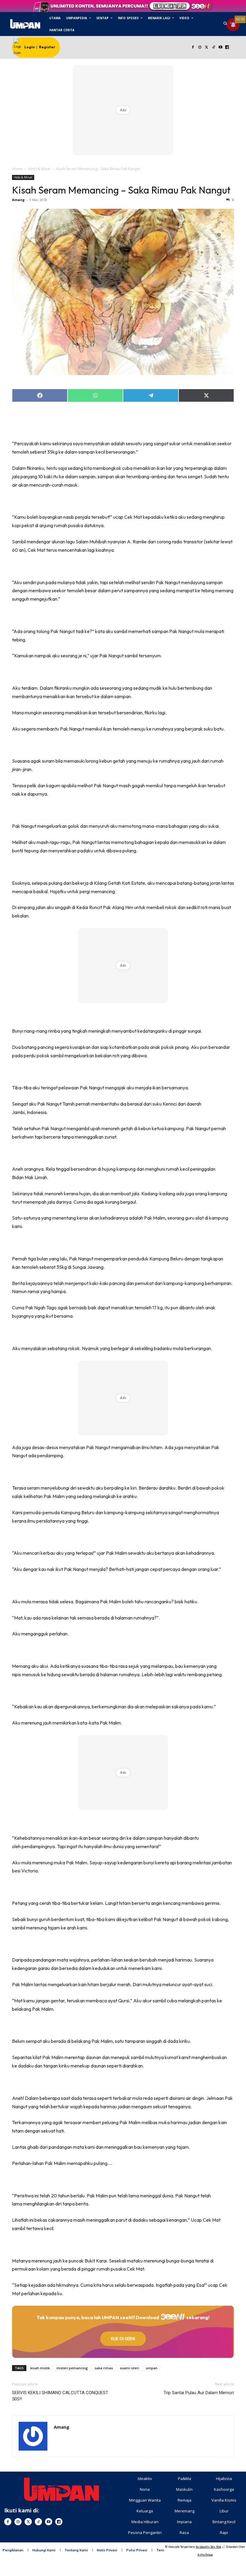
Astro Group (205, 2555)
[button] (225, 24)
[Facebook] (193, 48)
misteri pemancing (72, 2368)
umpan (152, 2368)
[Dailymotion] (227, 48)
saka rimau (104, 2368)
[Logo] (25, 24)
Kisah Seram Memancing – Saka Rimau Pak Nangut (121, 190)
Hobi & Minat (39, 169)
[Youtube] (220, 48)
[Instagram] (200, 48)
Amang (18, 200)
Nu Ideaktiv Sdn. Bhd (208, 2547)
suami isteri (129, 2368)
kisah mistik (40, 2368)
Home (17, 169)
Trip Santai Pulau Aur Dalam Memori (199, 2393)
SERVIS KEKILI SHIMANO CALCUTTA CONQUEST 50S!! (60, 2396)
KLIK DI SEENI (123, 2339)
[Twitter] (207, 48)
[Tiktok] (213, 48)
